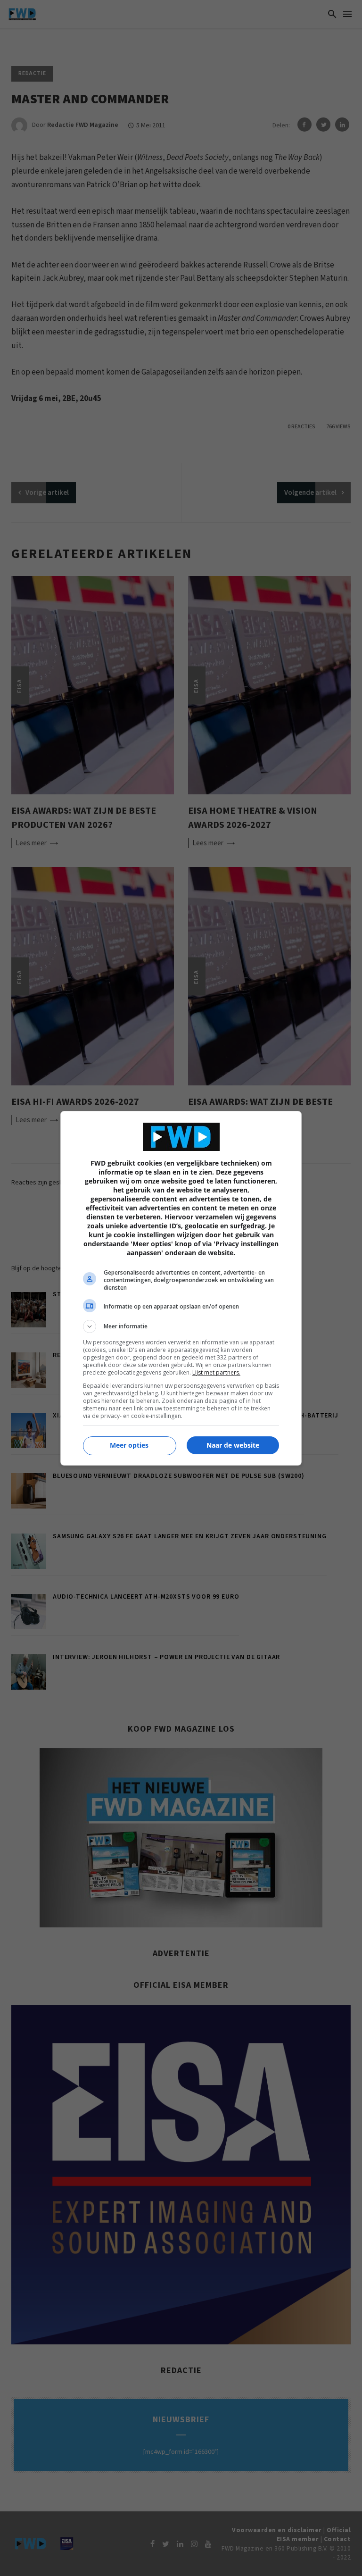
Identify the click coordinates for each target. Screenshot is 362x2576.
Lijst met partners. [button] (216, 1372)
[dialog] (181, 1288)
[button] (181, 1326)
